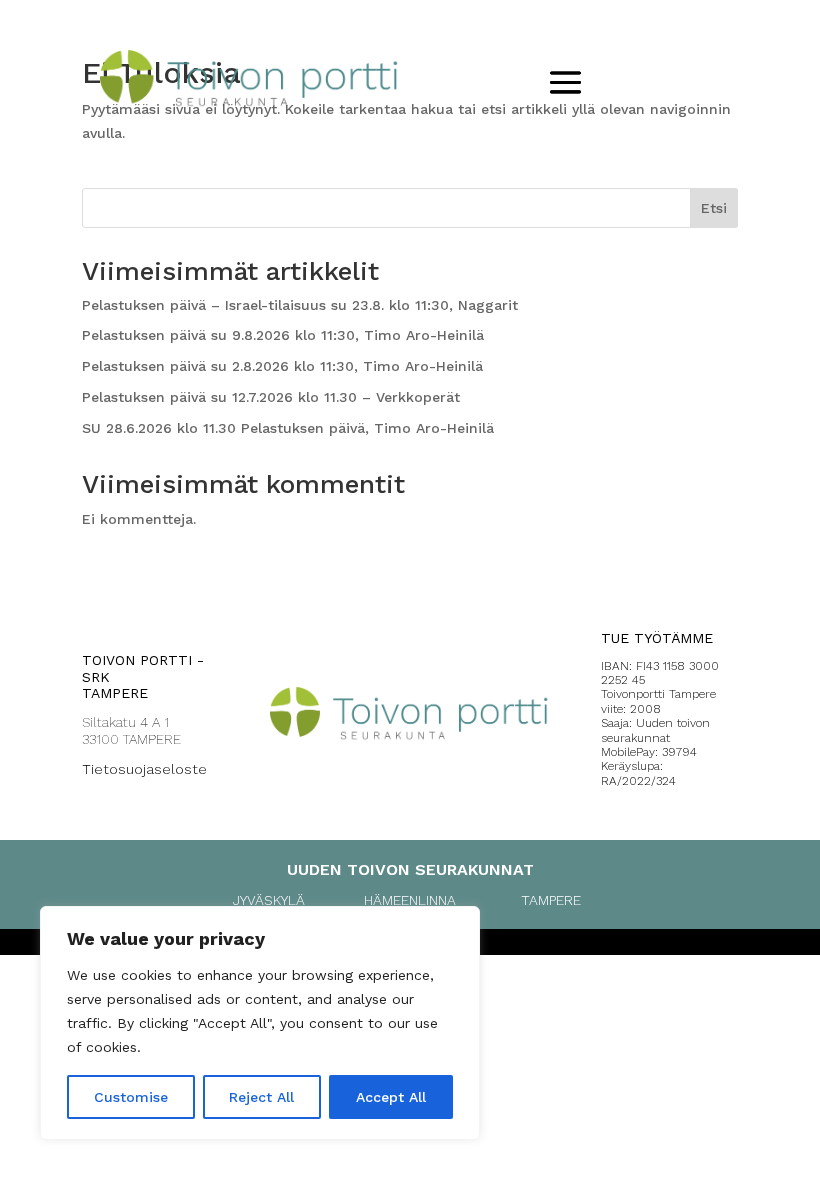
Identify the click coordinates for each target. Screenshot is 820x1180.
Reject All (261, 1097)
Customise (131, 1097)
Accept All (391, 1097)
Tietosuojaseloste (144, 769)
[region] (260, 1023)
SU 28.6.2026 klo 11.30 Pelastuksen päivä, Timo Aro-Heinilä (288, 428)
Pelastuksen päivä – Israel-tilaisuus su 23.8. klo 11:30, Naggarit (300, 305)
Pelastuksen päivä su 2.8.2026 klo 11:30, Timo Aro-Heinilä (282, 366)
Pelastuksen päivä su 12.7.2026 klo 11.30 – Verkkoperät (271, 397)
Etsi (714, 208)
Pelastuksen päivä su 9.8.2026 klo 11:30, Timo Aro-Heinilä (283, 335)
